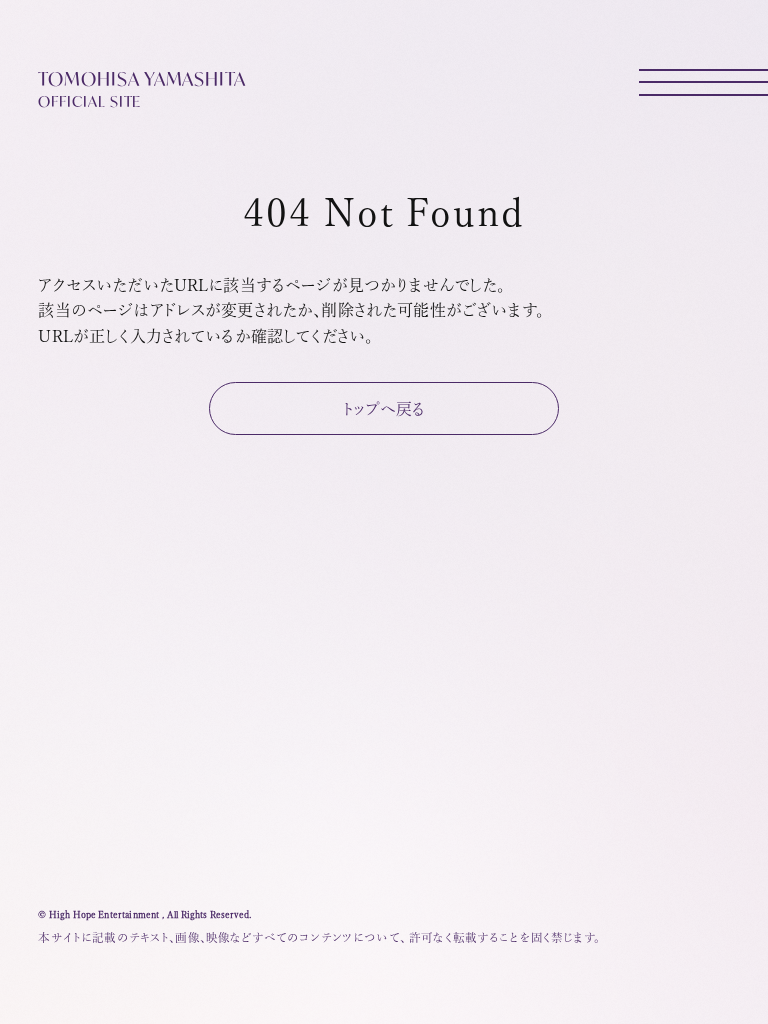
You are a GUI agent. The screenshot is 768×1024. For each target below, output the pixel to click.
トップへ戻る (384, 409)
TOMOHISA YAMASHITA (142, 88)
